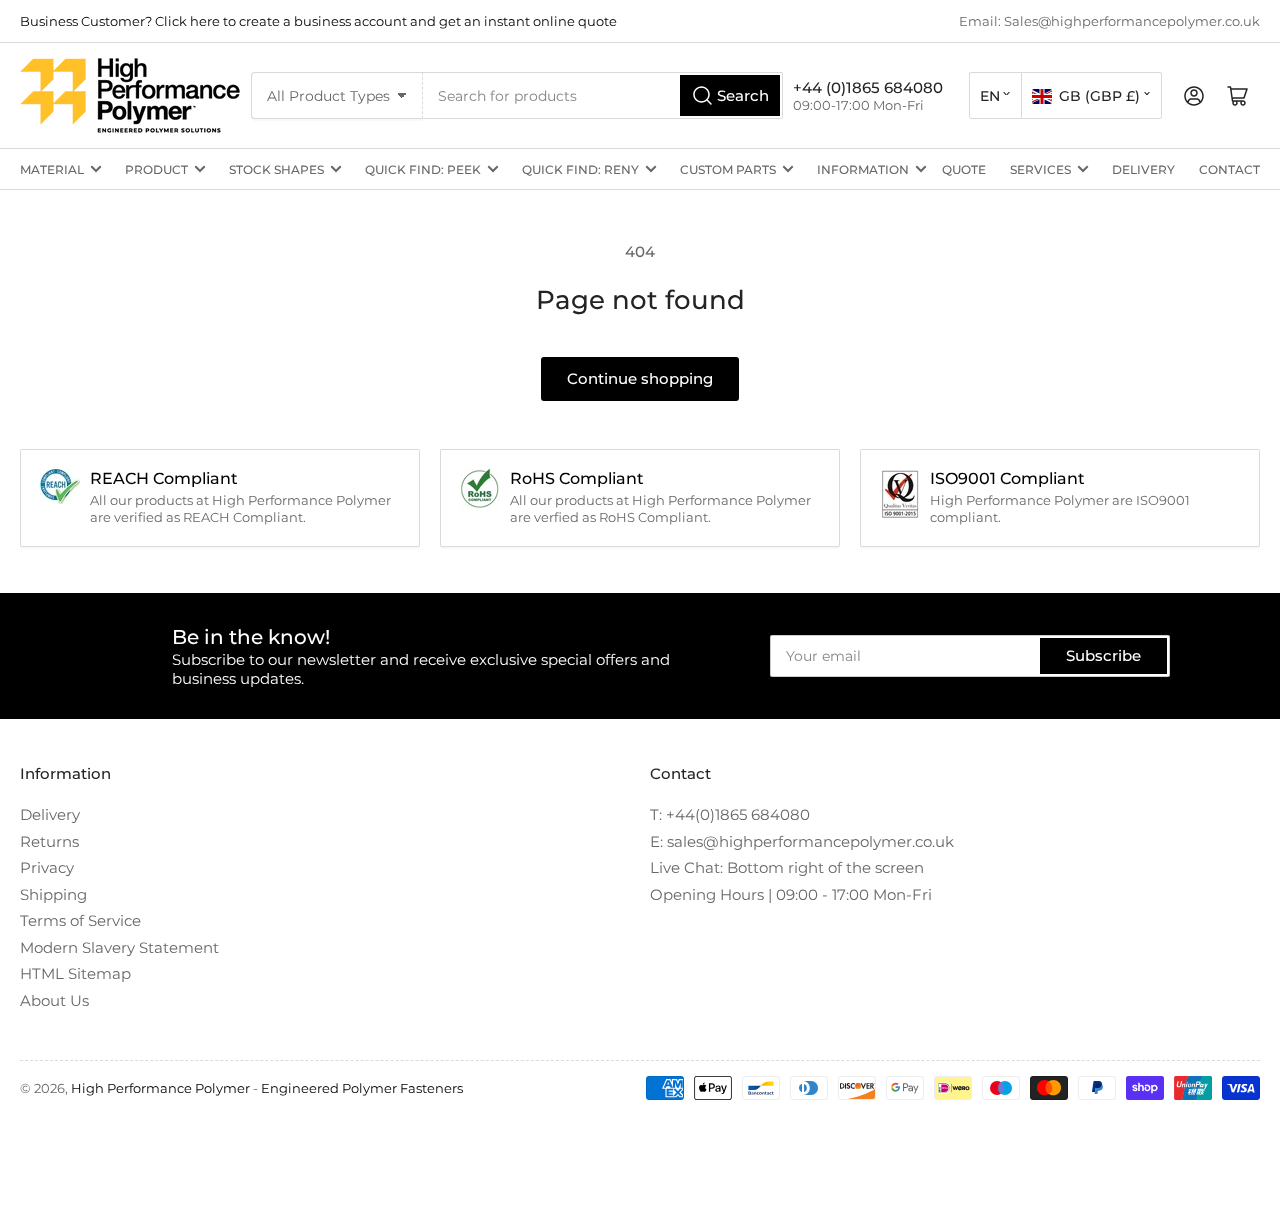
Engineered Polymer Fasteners (362, 1088)
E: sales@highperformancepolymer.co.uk (802, 841)
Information (863, 169)
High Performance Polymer (160, 1088)
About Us (54, 1000)
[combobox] (603, 95)
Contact (1229, 169)
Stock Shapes (276, 169)
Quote (964, 169)
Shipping (53, 894)
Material (52, 169)
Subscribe (1103, 655)
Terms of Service (80, 920)
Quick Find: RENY (580, 169)
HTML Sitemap (75, 973)
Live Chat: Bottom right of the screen (787, 867)
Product (156, 169)
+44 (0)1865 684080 (868, 87)
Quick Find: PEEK (423, 169)
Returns (49, 841)
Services (1040, 169)
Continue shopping (640, 378)
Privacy (47, 867)
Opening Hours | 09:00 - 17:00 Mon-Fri (791, 894)
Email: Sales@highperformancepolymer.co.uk (1109, 21)
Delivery (1143, 169)
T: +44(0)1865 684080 (730, 814)
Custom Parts (728, 169)
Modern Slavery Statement (119, 947)
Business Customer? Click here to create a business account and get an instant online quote (318, 21)
